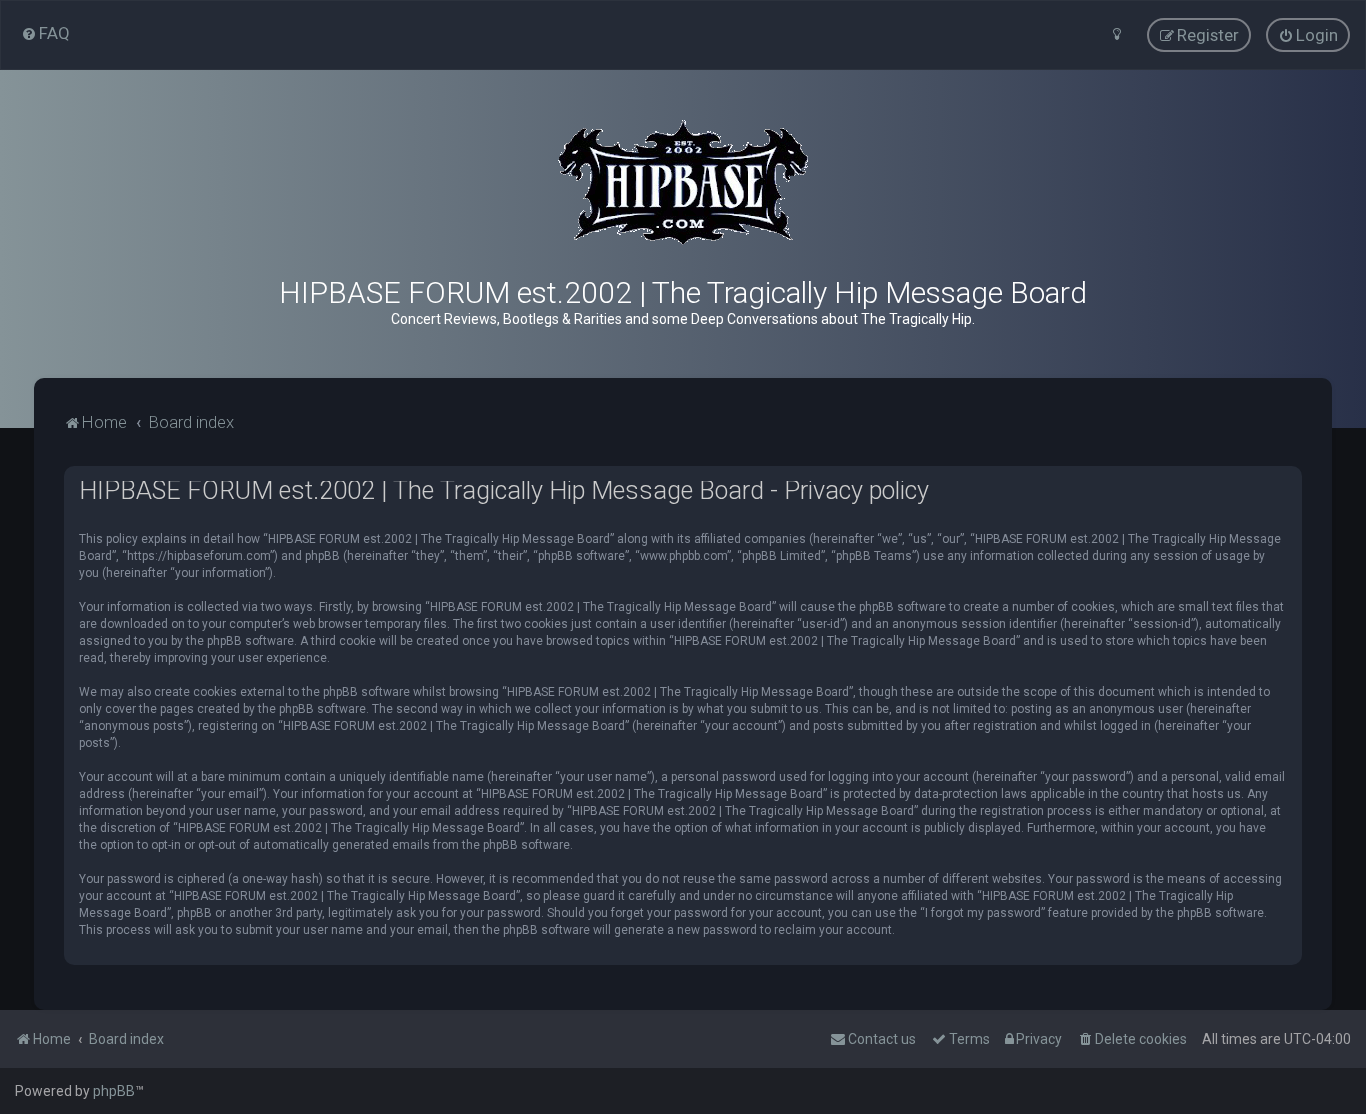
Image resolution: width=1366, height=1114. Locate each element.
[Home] (683, 182)
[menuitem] (45, 33)
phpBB (114, 1091)
